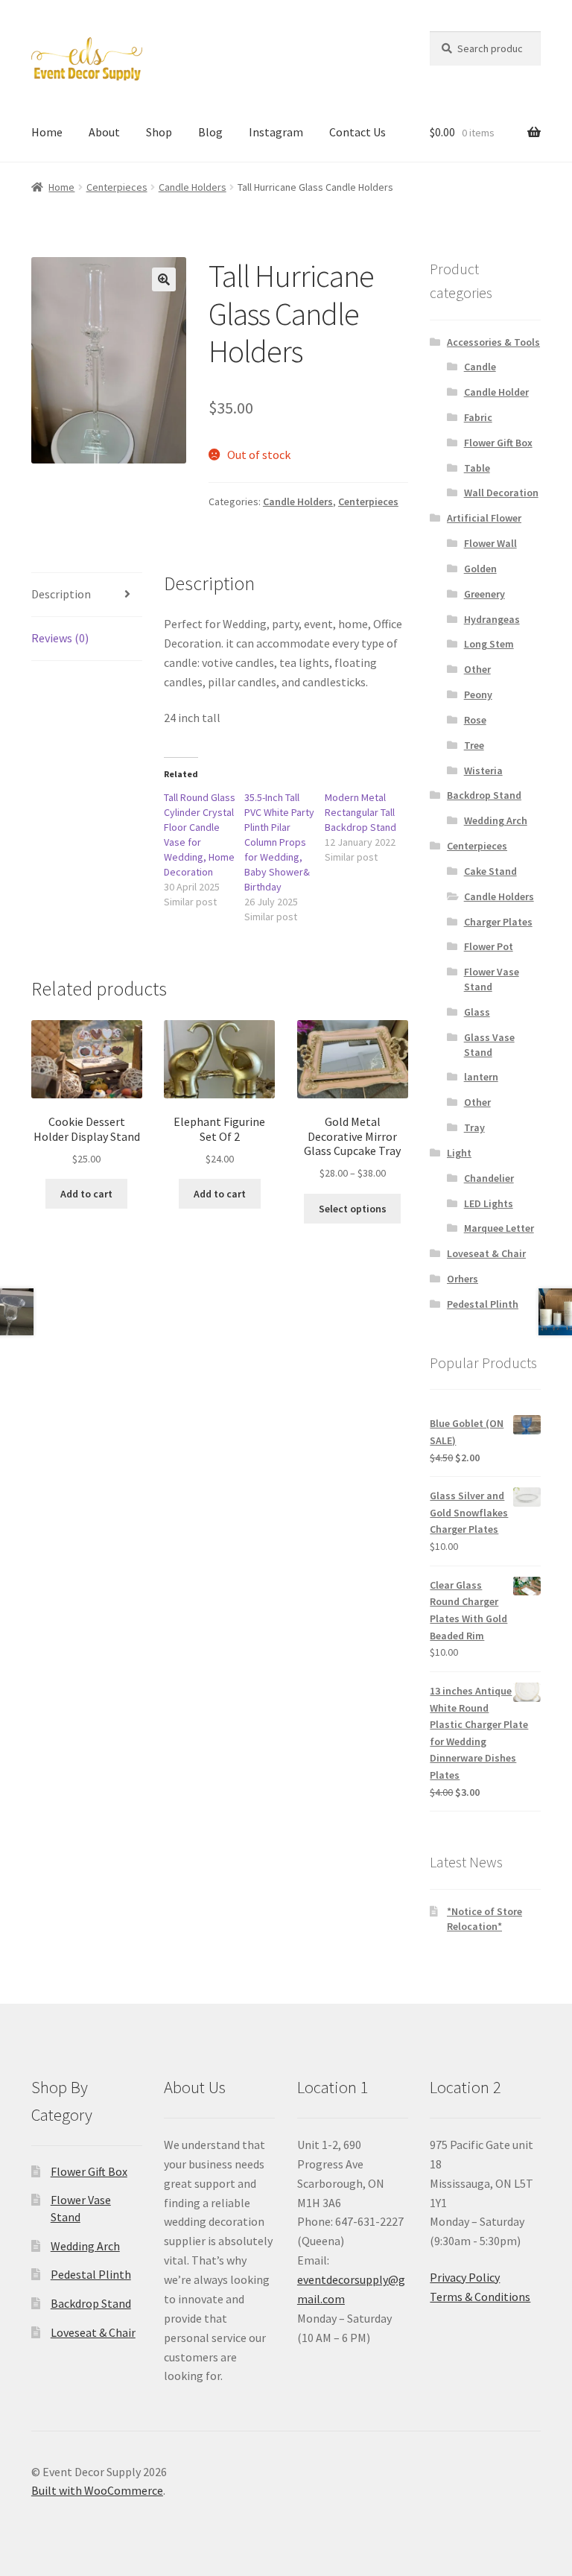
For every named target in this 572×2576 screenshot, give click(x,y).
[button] (164, 279)
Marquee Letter (499, 1228)
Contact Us (357, 132)
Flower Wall (490, 543)
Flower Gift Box (498, 443)
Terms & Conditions (480, 2297)
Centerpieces (117, 187)
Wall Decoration (501, 493)
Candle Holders (193, 187)
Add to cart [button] (86, 1194)
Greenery (484, 594)
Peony (478, 694)
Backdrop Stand (484, 795)
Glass (477, 1012)
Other (477, 669)
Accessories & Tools (493, 342)
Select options (353, 1209)
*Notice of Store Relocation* (484, 1919)
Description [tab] (61, 594)
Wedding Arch (496, 820)
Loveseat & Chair (486, 1253)
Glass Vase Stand (489, 1045)
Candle (480, 367)
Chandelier (489, 1178)
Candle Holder (496, 392)
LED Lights (489, 1203)
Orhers (463, 1279)
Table (477, 468)
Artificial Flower (484, 518)
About (104, 132)
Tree (474, 745)
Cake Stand (490, 871)
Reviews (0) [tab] (60, 638)
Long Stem (489, 644)
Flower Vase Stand (492, 979)
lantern (481, 1077)
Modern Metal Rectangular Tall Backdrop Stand (360, 812)
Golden (480, 569)
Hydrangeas (492, 619)
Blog (210, 132)
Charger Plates (498, 922)
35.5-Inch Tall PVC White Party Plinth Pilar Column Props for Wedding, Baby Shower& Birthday (279, 842)
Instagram (276, 132)
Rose (475, 720)
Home (47, 132)
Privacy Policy (465, 2277)
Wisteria (483, 770)
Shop (159, 132)
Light (459, 1153)
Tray (474, 1127)
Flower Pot (489, 946)
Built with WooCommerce (97, 2490)
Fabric (478, 417)
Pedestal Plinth (483, 1304)
